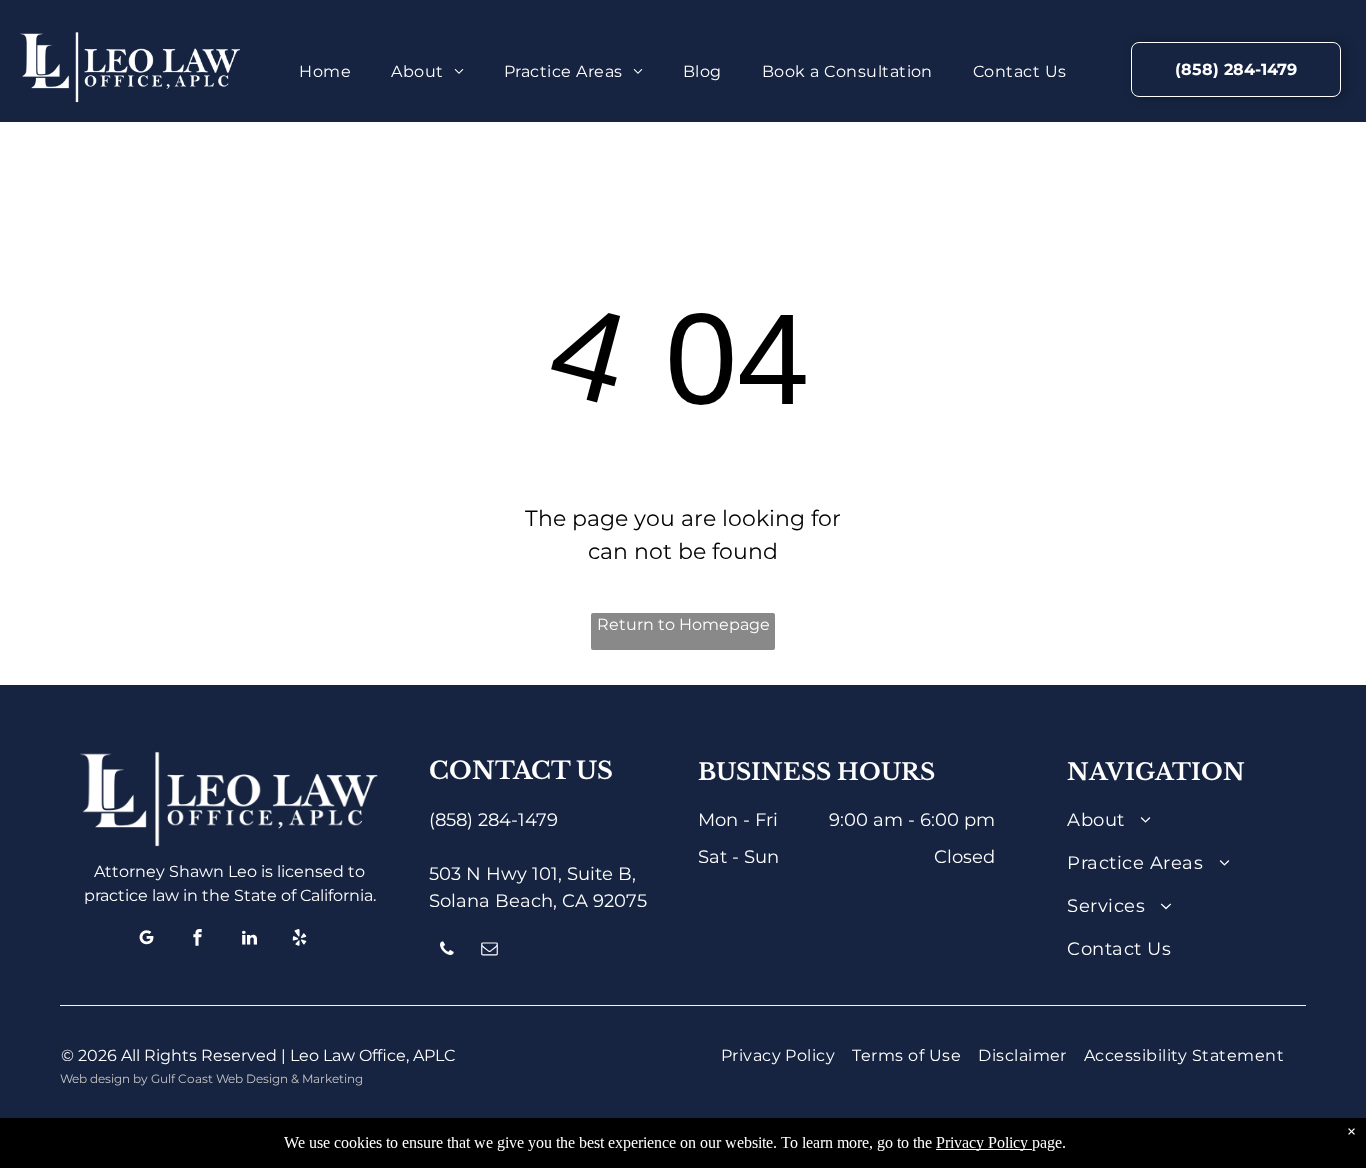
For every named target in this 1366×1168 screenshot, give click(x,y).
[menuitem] (325, 72)
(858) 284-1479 (493, 820)
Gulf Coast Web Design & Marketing (257, 1078)
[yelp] (300, 940)
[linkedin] (249, 940)
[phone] (447, 951)
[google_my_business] (147, 940)
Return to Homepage (683, 624)
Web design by (104, 1078)
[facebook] (198, 940)
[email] (490, 951)
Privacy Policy (982, 1142)
